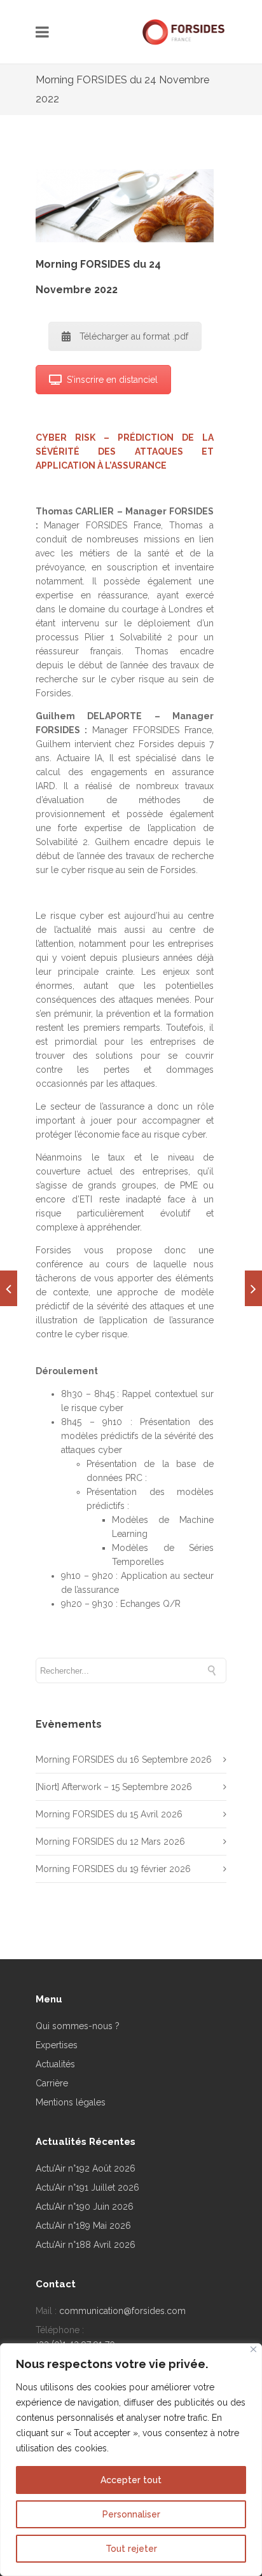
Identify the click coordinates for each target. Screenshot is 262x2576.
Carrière (52, 2083)
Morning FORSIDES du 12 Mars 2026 (110, 1842)
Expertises (57, 2045)
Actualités (55, 2064)
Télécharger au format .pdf (134, 336)
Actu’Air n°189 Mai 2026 (83, 2226)
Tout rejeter (131, 2549)
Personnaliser (131, 2514)
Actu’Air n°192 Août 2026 (86, 2168)
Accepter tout (131, 2480)
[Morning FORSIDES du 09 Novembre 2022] (9, 1288)
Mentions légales (71, 2102)
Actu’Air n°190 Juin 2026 (85, 2207)
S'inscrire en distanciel (112, 380)
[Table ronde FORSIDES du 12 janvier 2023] (253, 1288)
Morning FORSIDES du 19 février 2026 (113, 1869)
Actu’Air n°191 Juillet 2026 (87, 2187)
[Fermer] (253, 2349)
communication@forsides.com (122, 2311)
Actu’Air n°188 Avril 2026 (86, 2245)
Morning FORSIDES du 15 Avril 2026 (109, 1814)
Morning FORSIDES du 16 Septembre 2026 (124, 1760)
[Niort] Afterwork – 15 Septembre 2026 (114, 1787)
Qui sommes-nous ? (78, 2026)
